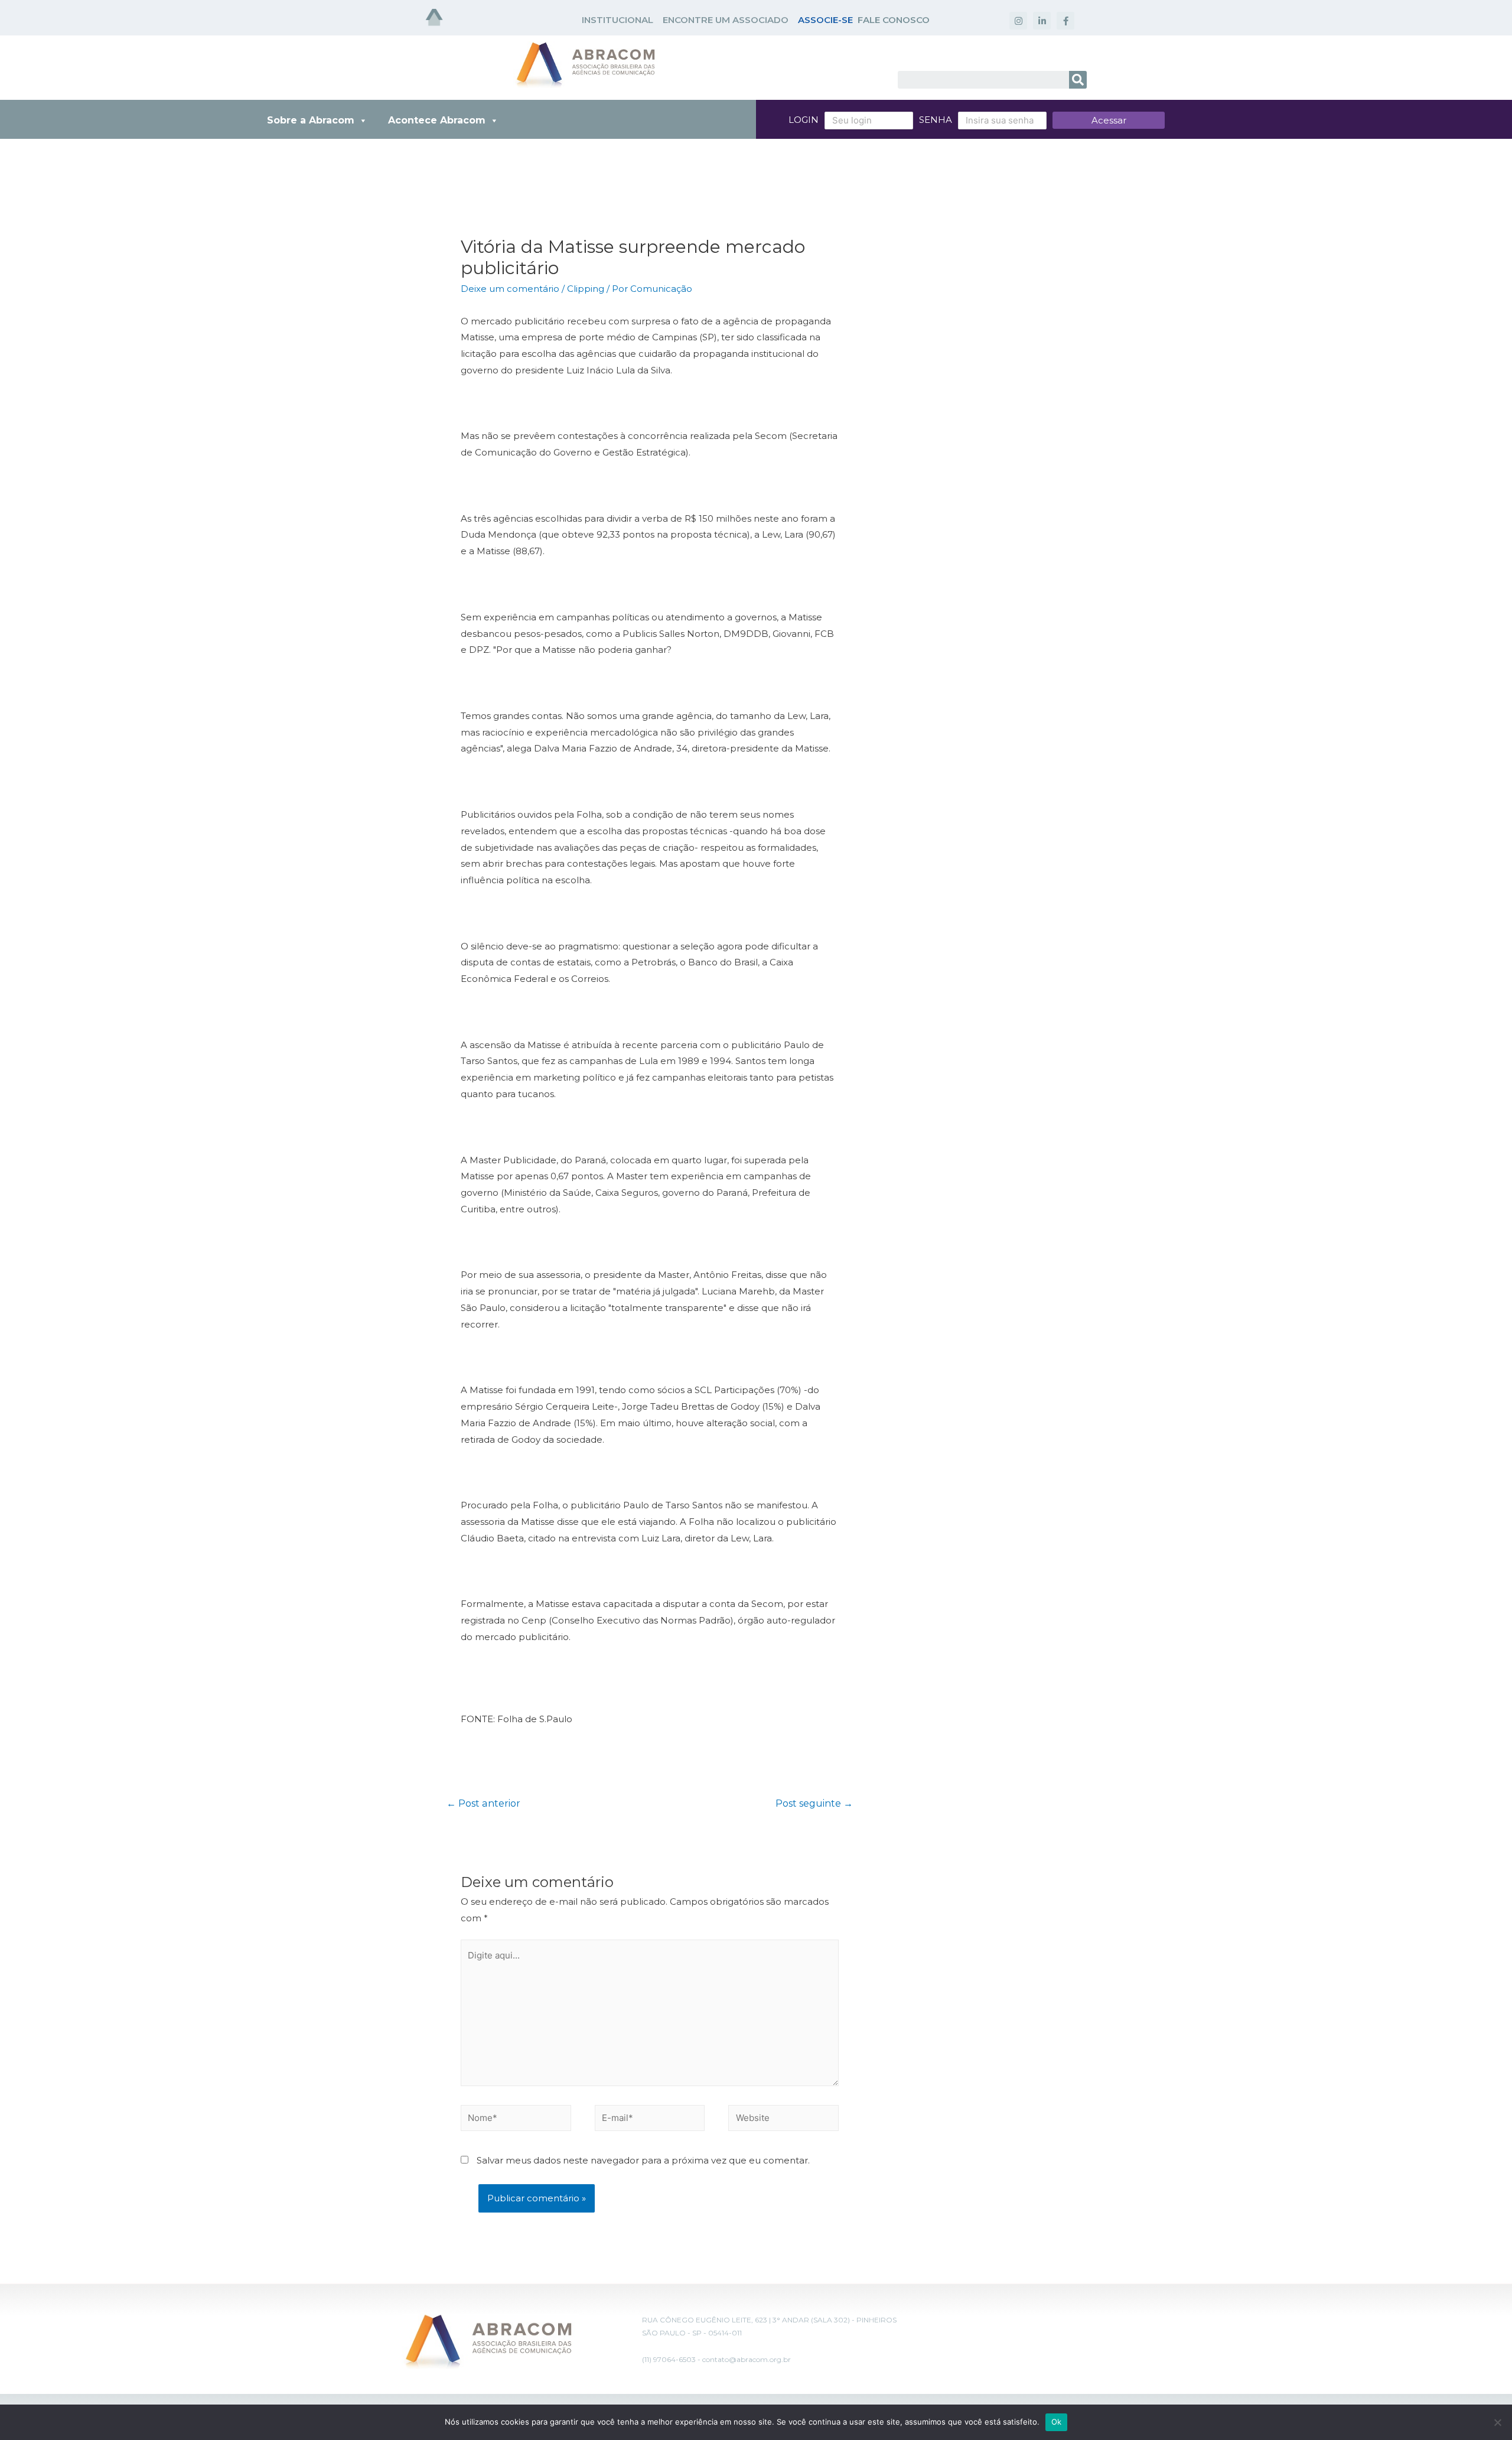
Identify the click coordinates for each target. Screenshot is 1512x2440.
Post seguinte (814, 1803)
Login (804, 120)
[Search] (1078, 80)
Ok (1057, 2422)
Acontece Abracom (437, 120)
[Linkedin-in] (1042, 21)
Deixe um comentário (510, 289)
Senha (936, 120)
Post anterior (483, 1803)
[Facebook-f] (1065, 21)
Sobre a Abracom (311, 120)
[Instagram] (1018, 21)
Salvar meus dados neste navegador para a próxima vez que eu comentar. (643, 2160)
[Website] (783, 2120)
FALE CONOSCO (894, 20)
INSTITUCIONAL (617, 20)
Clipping (586, 289)
